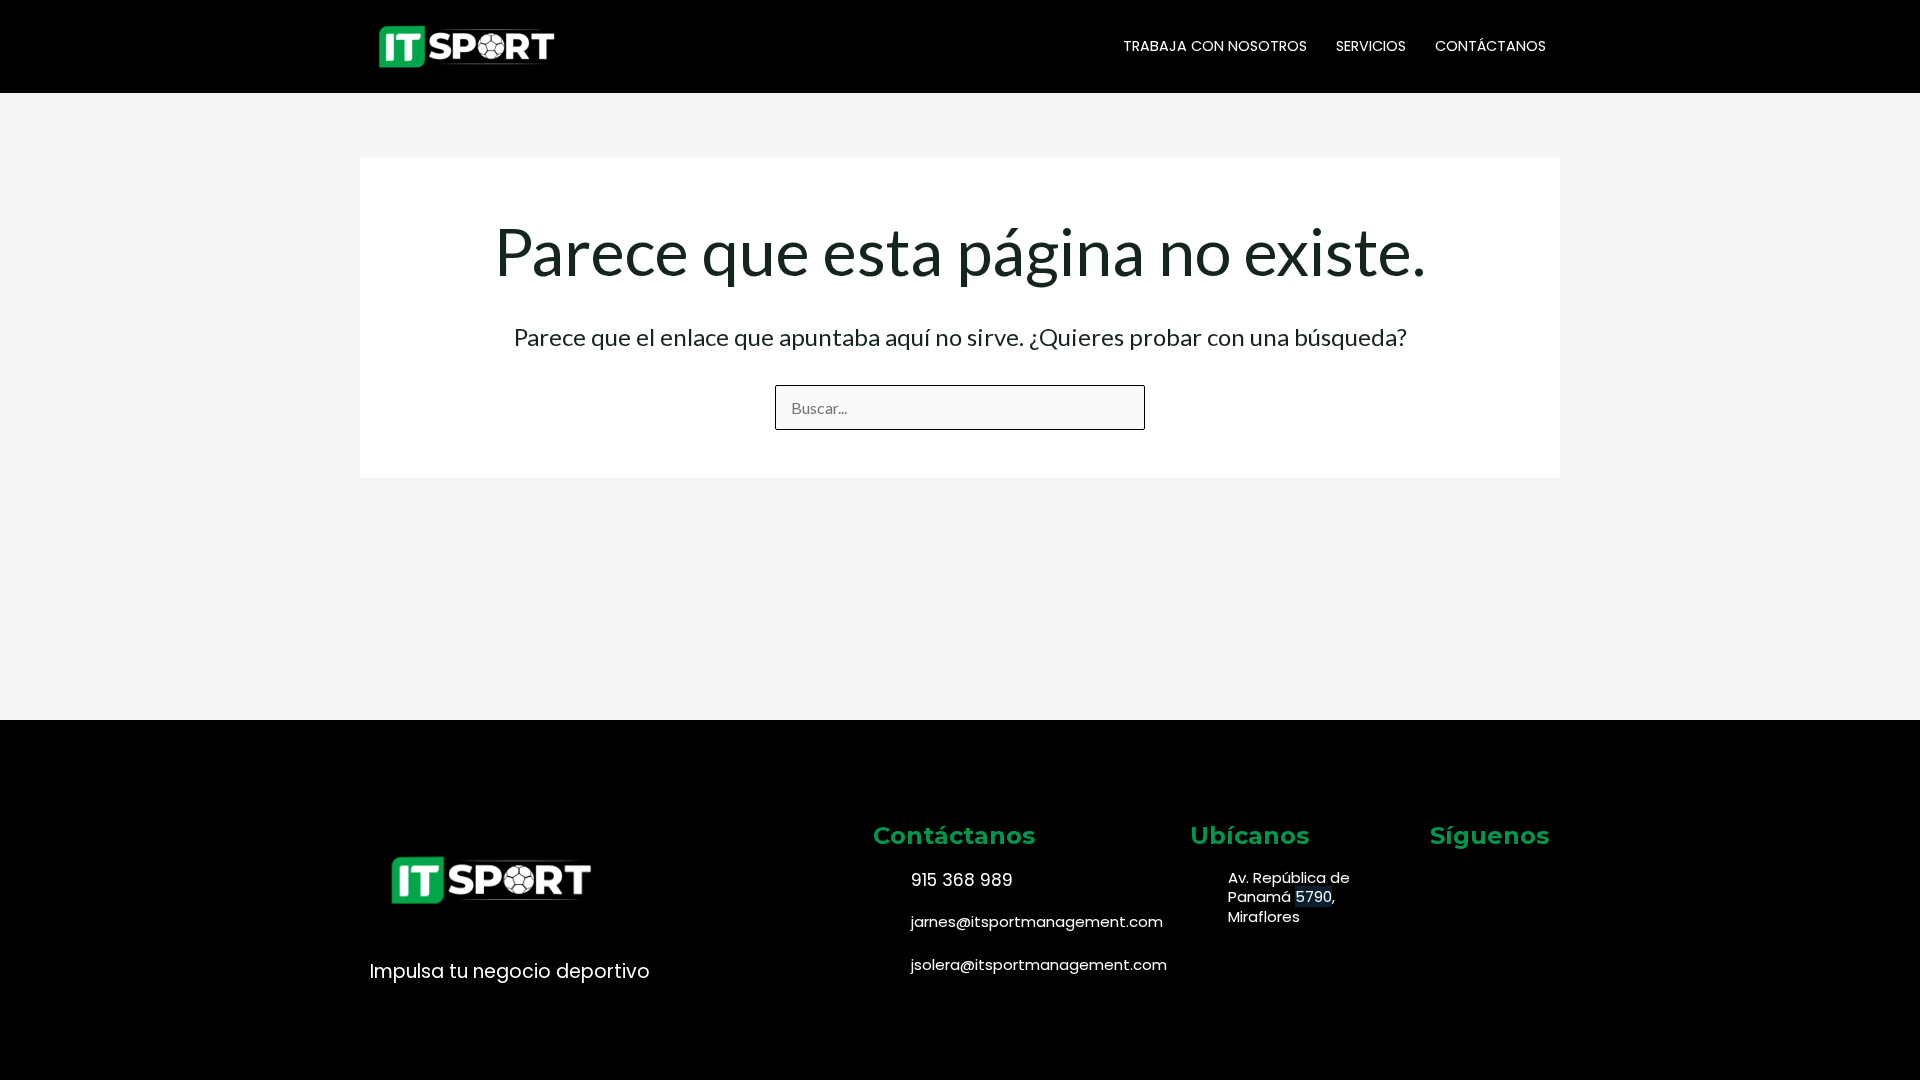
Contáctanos (1490, 46)
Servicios (1371, 46)
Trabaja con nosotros (1215, 46)
